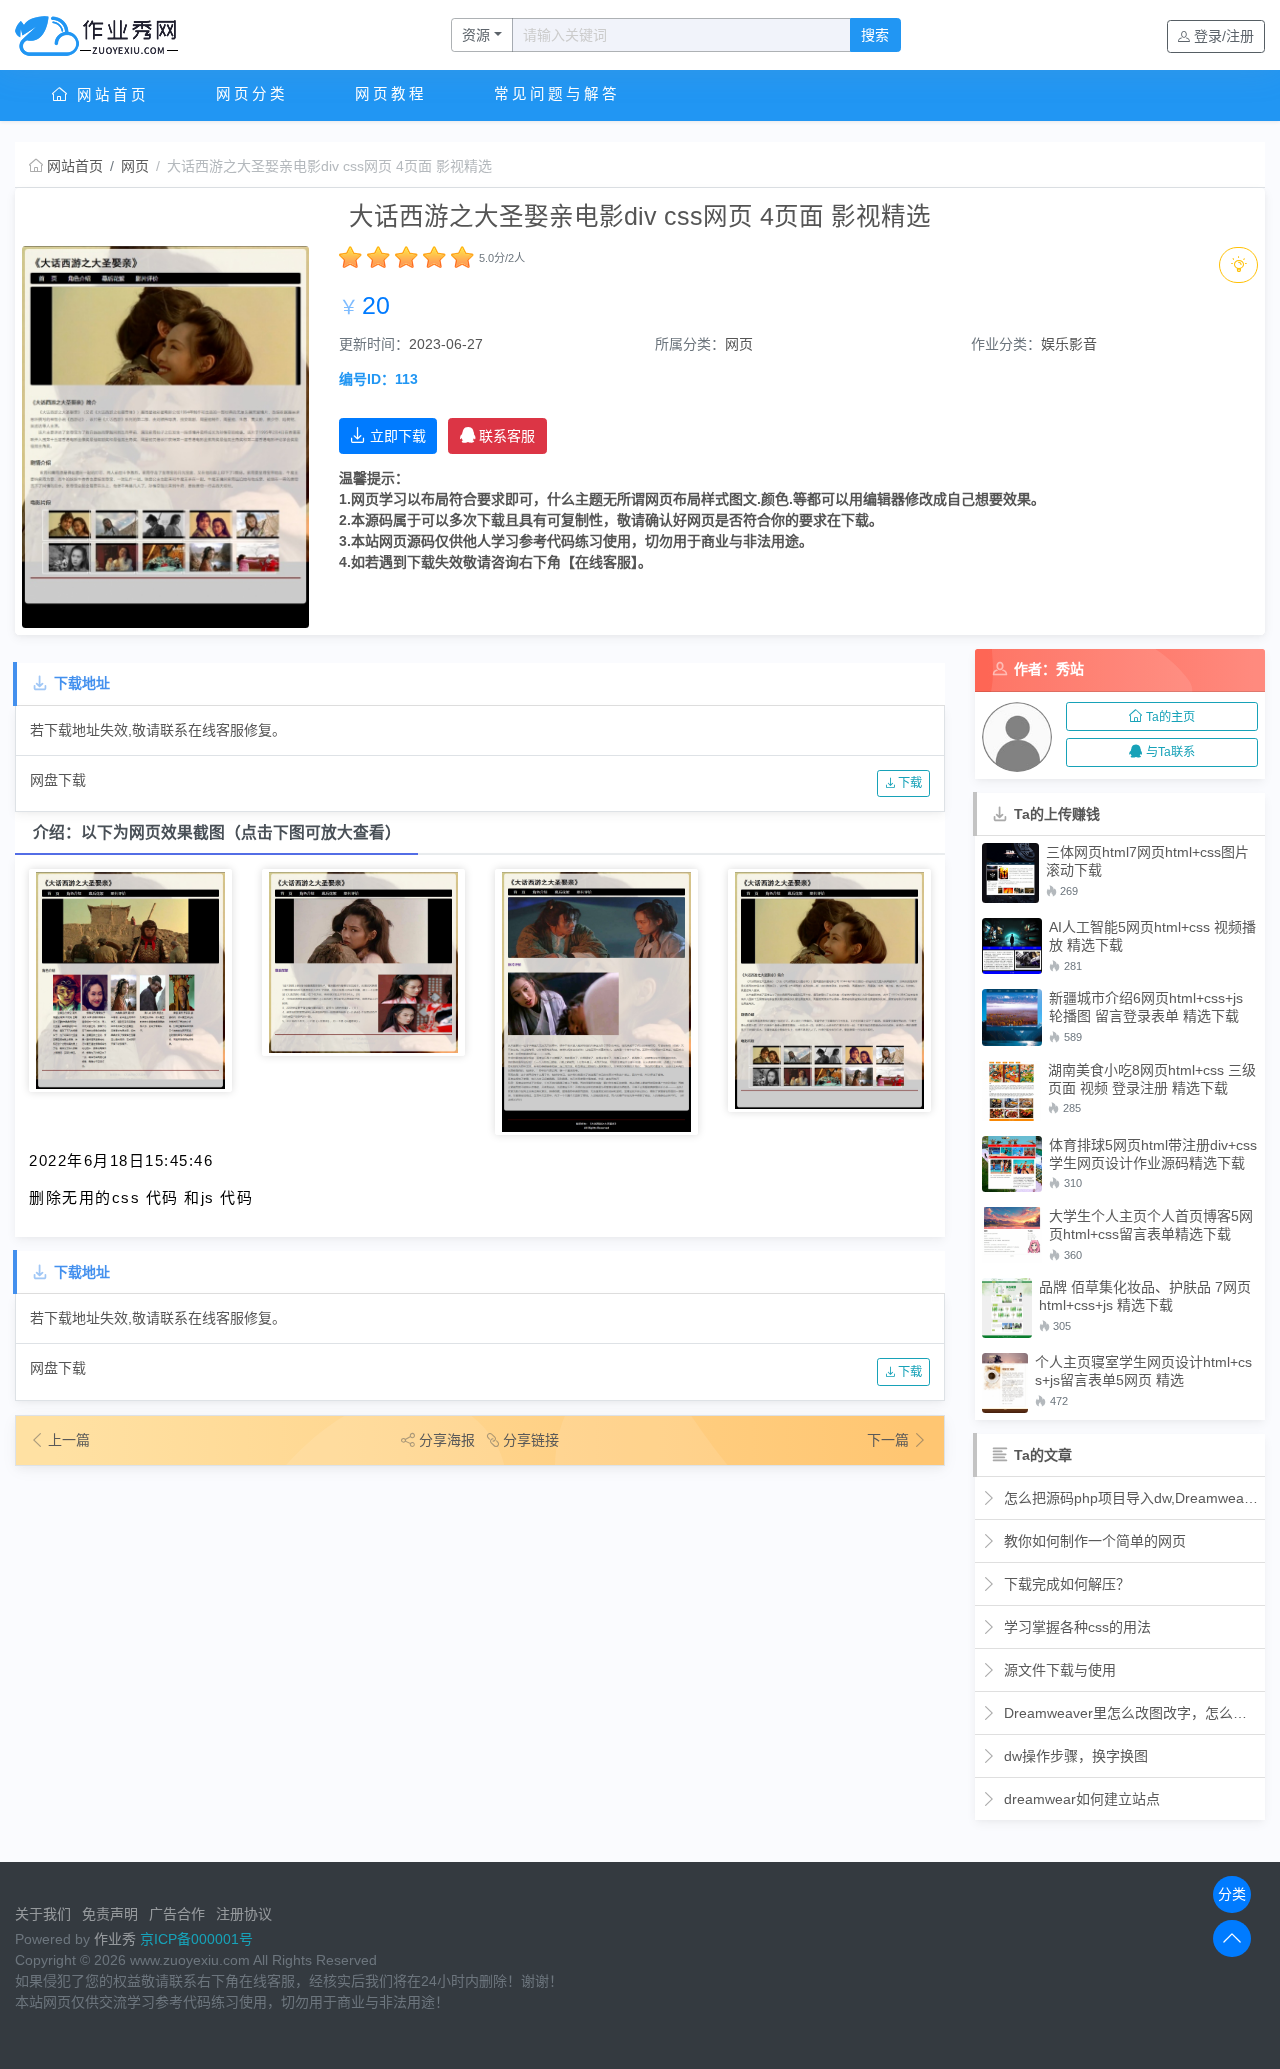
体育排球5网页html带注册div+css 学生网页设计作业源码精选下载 (1153, 1154)
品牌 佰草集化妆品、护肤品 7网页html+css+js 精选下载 (1145, 1296)
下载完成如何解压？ (1065, 1584)
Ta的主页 (1170, 717)
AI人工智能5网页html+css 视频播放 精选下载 (1152, 936)
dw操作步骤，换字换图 (1074, 1756)
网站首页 (109, 95)
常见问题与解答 (557, 94)
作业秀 (115, 1939)
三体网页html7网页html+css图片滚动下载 (1147, 861)
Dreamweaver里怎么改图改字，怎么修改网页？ (1129, 1713)
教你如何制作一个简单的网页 (1093, 1541)
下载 (908, 783)
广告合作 (177, 1914)
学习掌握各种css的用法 (1075, 1627)
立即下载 (398, 436)
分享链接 (531, 1440)
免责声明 (110, 1914)
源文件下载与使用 (1058, 1670)
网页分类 (252, 94)
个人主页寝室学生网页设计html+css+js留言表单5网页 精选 (1143, 1371)
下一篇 (890, 1440)
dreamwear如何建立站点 (1080, 1799)
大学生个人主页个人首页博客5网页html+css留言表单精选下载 (1151, 1225)
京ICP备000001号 (196, 1939)
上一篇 (69, 1440)
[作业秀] (107, 35)
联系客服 (507, 436)
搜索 (875, 35)
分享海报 (447, 1440)
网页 (135, 166)
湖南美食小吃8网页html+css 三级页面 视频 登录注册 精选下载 (1152, 1079)
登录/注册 (1224, 36)
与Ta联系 (1170, 752)
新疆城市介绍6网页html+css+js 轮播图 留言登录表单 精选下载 (1146, 1007)
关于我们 (43, 1914)
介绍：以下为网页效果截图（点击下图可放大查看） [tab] (217, 832)
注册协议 (244, 1914)
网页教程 (391, 94)
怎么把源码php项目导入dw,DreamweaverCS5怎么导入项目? (1129, 1498)
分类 (1232, 1894)
